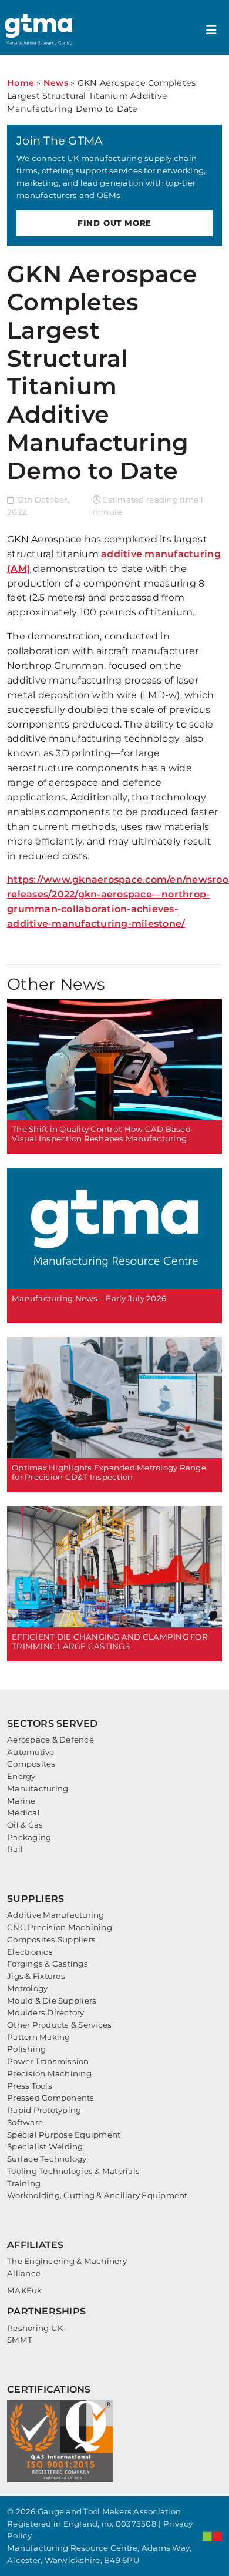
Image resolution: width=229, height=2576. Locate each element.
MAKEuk (25, 2290)
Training (24, 2183)
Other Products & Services (59, 2025)
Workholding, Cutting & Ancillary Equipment (97, 2195)
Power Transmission (48, 2061)
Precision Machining (49, 2073)
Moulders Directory (46, 2012)
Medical (23, 1813)
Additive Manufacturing (56, 1915)
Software (25, 2122)
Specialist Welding (45, 2146)
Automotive (31, 1752)
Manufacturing (38, 1788)
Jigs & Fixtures (36, 1976)
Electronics (30, 1952)
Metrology (27, 1988)
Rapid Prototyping (44, 2110)
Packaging (29, 1837)
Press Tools (30, 2086)
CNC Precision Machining (60, 1927)
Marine (21, 1801)
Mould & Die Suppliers (52, 2001)
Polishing (26, 2049)
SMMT (20, 2340)
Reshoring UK (35, 2328)
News (56, 83)
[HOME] (40, 30)
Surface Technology (47, 2159)
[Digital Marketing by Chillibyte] (212, 2536)
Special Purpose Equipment (64, 2135)
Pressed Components (51, 2098)
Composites (31, 1764)
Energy (21, 1776)
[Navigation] (211, 30)
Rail (15, 1849)
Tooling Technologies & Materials (73, 2171)
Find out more (114, 223)
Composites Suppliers (51, 1939)
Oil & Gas (25, 1825)
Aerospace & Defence (50, 1740)
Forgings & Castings (48, 1964)
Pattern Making (39, 2037)
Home (21, 83)
